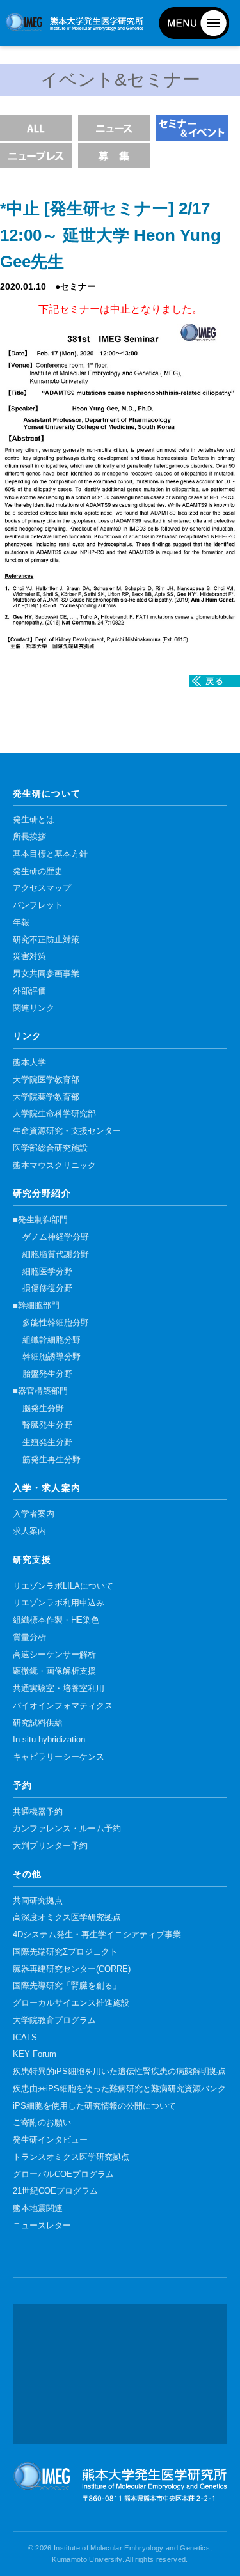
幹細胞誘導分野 (52, 1357)
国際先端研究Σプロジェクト (65, 1952)
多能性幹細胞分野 (56, 1323)
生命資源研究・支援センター (67, 1131)
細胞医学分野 (47, 1272)
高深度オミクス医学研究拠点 (67, 1917)
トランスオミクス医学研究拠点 (71, 2157)
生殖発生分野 (47, 1442)
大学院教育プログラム (54, 2020)
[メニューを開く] (194, 23)
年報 (21, 923)
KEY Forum (35, 2054)
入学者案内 (34, 1514)
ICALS (25, 2038)
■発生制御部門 (40, 1220)
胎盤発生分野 (47, 1374)
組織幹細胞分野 (52, 1340)
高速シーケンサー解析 (54, 1655)
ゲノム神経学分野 (56, 1237)
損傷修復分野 (47, 1288)
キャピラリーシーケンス (59, 1757)
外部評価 (29, 991)
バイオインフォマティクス (63, 1706)
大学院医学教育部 (46, 1080)
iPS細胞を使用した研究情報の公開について (94, 2106)
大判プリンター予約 (50, 1846)
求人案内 (29, 1531)
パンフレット (38, 905)
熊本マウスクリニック (54, 1166)
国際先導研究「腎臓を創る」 (67, 1986)
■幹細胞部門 (36, 1306)
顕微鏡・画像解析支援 (54, 1671)
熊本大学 (29, 1063)
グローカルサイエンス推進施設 (71, 2003)
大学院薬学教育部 (46, 1097)
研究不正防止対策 (46, 940)
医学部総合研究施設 (50, 1148)
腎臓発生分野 (47, 1425)
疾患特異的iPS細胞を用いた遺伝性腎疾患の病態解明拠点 (119, 2072)
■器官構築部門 (40, 1391)
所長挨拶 (29, 837)
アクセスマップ (42, 888)
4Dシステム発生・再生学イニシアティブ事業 (97, 1935)
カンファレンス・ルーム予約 (67, 1829)
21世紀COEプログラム (55, 2191)
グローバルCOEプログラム (63, 2174)
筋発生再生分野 (52, 1460)
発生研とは (34, 820)
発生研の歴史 (38, 871)
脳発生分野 (43, 1409)
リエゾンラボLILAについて (63, 1586)
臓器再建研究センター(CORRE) (72, 1969)
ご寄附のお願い (42, 2123)
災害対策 (29, 956)
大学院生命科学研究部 (54, 1114)
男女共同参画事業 (46, 974)
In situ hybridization (49, 1740)
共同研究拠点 (38, 1901)
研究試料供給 (38, 1723)
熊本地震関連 (38, 2208)
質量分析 (29, 1637)
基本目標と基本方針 (50, 854)
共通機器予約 (38, 1812)
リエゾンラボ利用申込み (59, 1603)
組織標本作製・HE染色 (56, 1620)
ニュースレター (42, 2226)
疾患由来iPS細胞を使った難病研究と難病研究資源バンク (119, 2089)
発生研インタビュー (50, 2140)
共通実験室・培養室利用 (59, 1689)
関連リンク (34, 1008)
